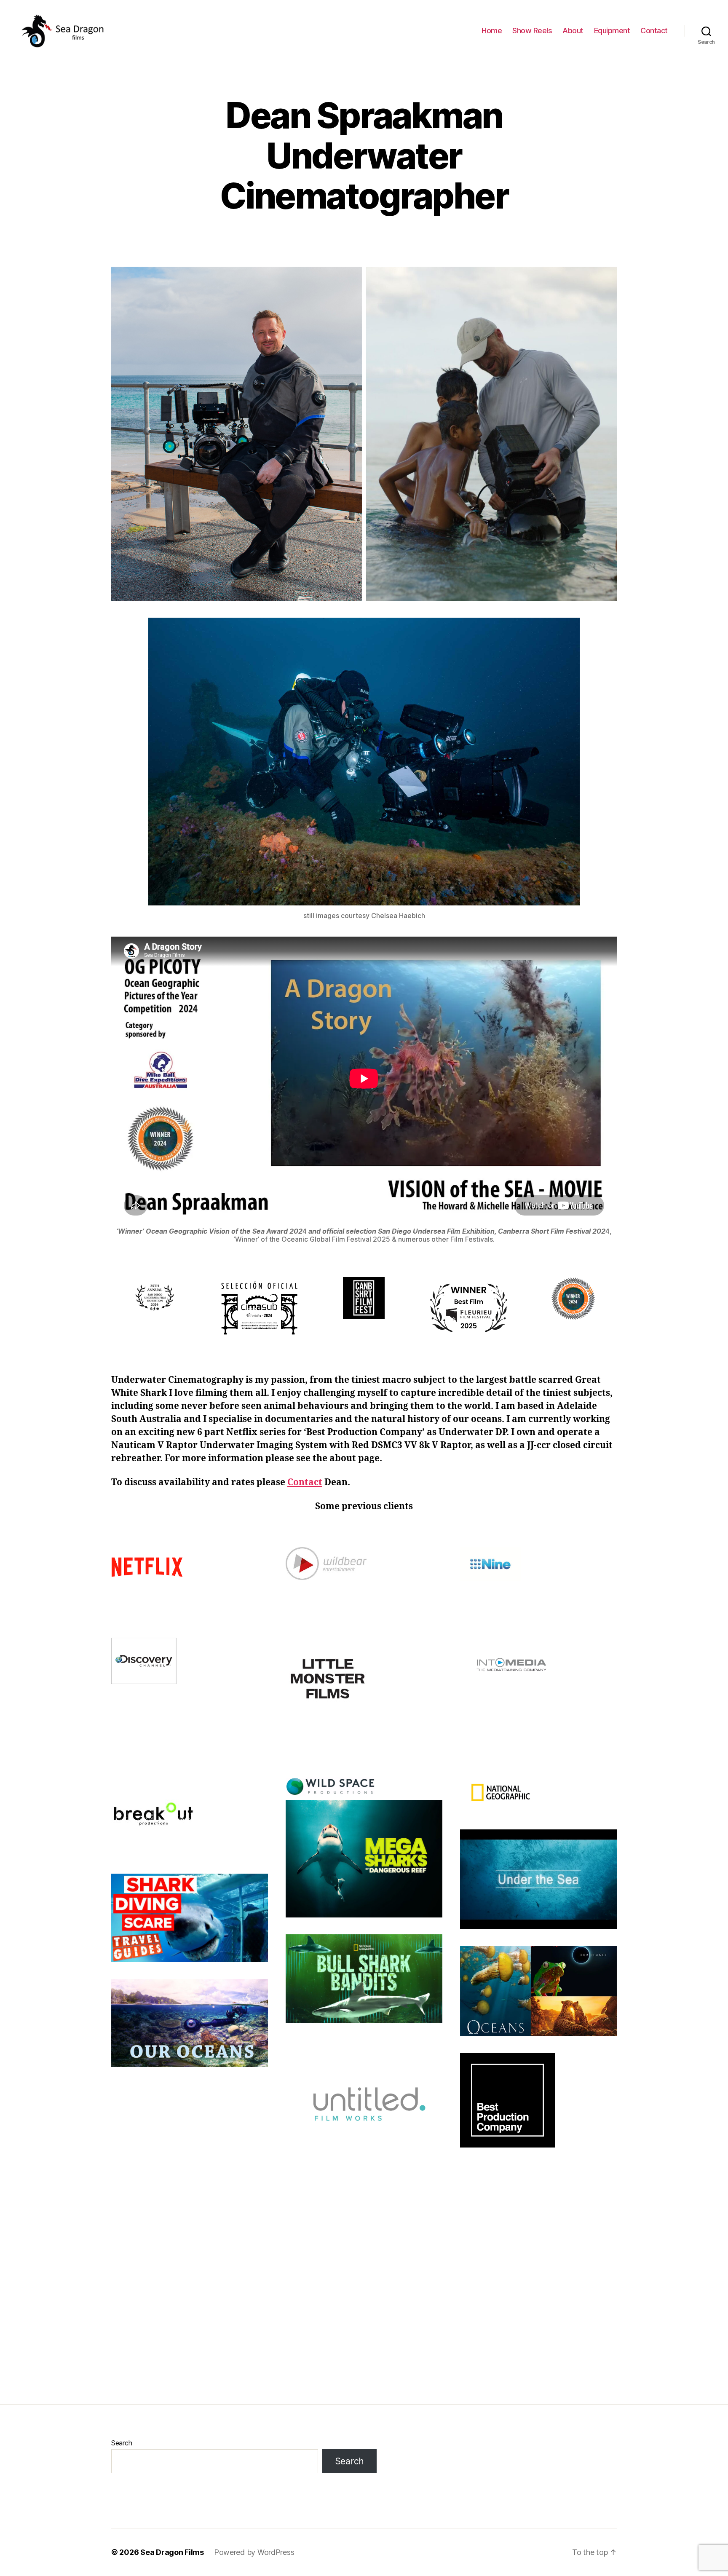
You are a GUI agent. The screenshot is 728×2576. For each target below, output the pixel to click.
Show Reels (532, 31)
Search (122, 2443)
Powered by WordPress (254, 2552)
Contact (654, 31)
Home (492, 31)
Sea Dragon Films (172, 2552)
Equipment (612, 31)
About (573, 31)
